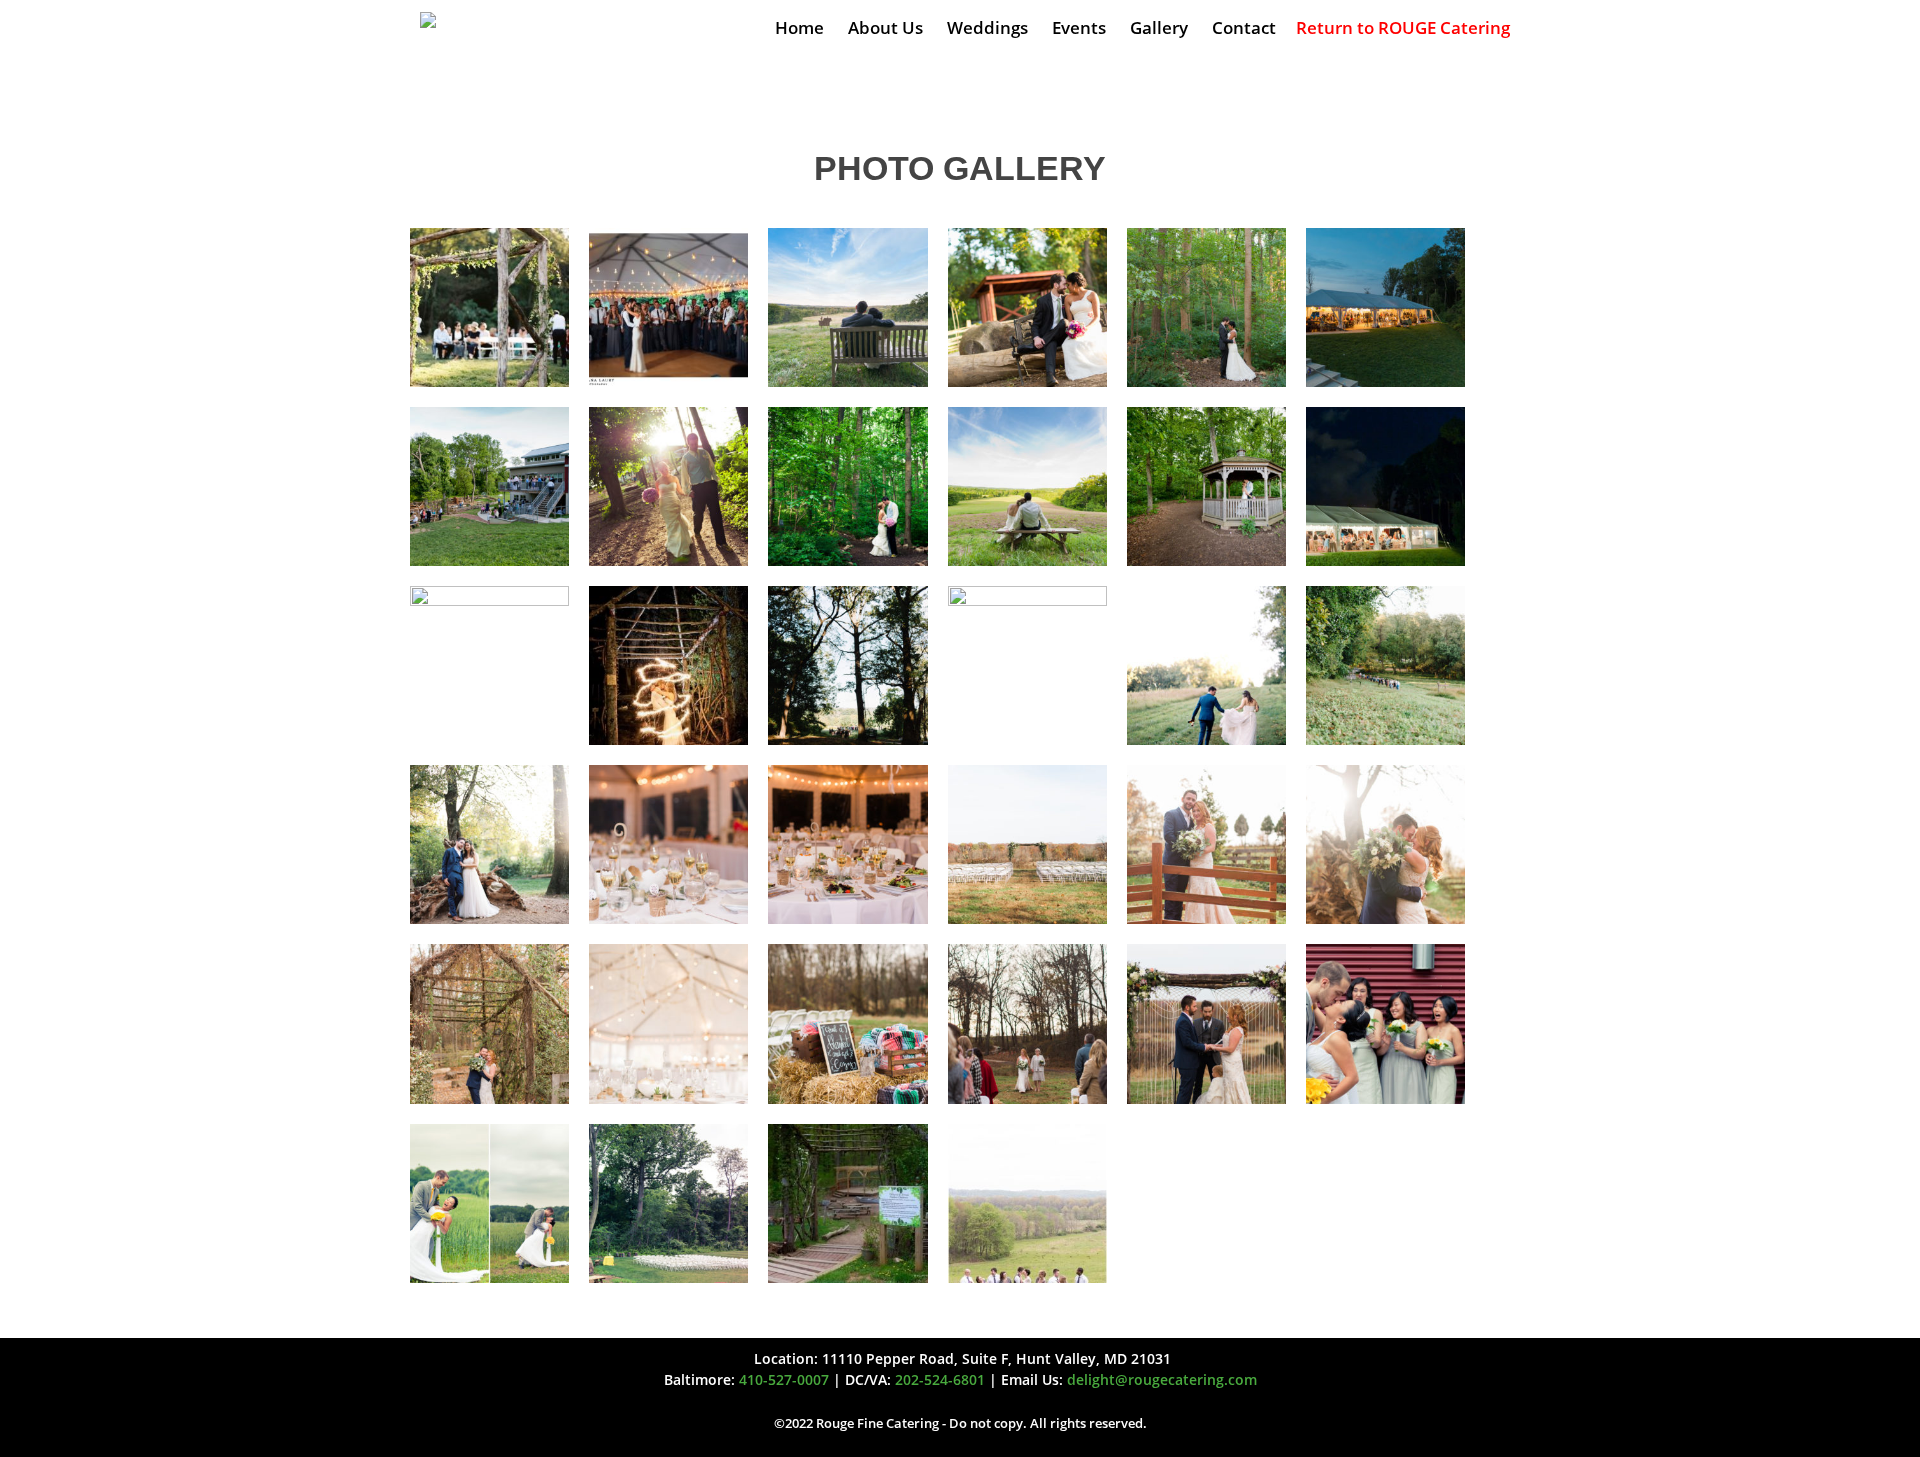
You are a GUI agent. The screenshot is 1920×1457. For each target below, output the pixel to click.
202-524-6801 (940, 1379)
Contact (1244, 27)
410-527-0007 (784, 1379)
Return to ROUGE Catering (1403, 27)
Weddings (987, 27)
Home (799, 27)
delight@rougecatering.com (1162, 1379)
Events (1079, 27)
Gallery (1159, 27)
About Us (885, 27)
